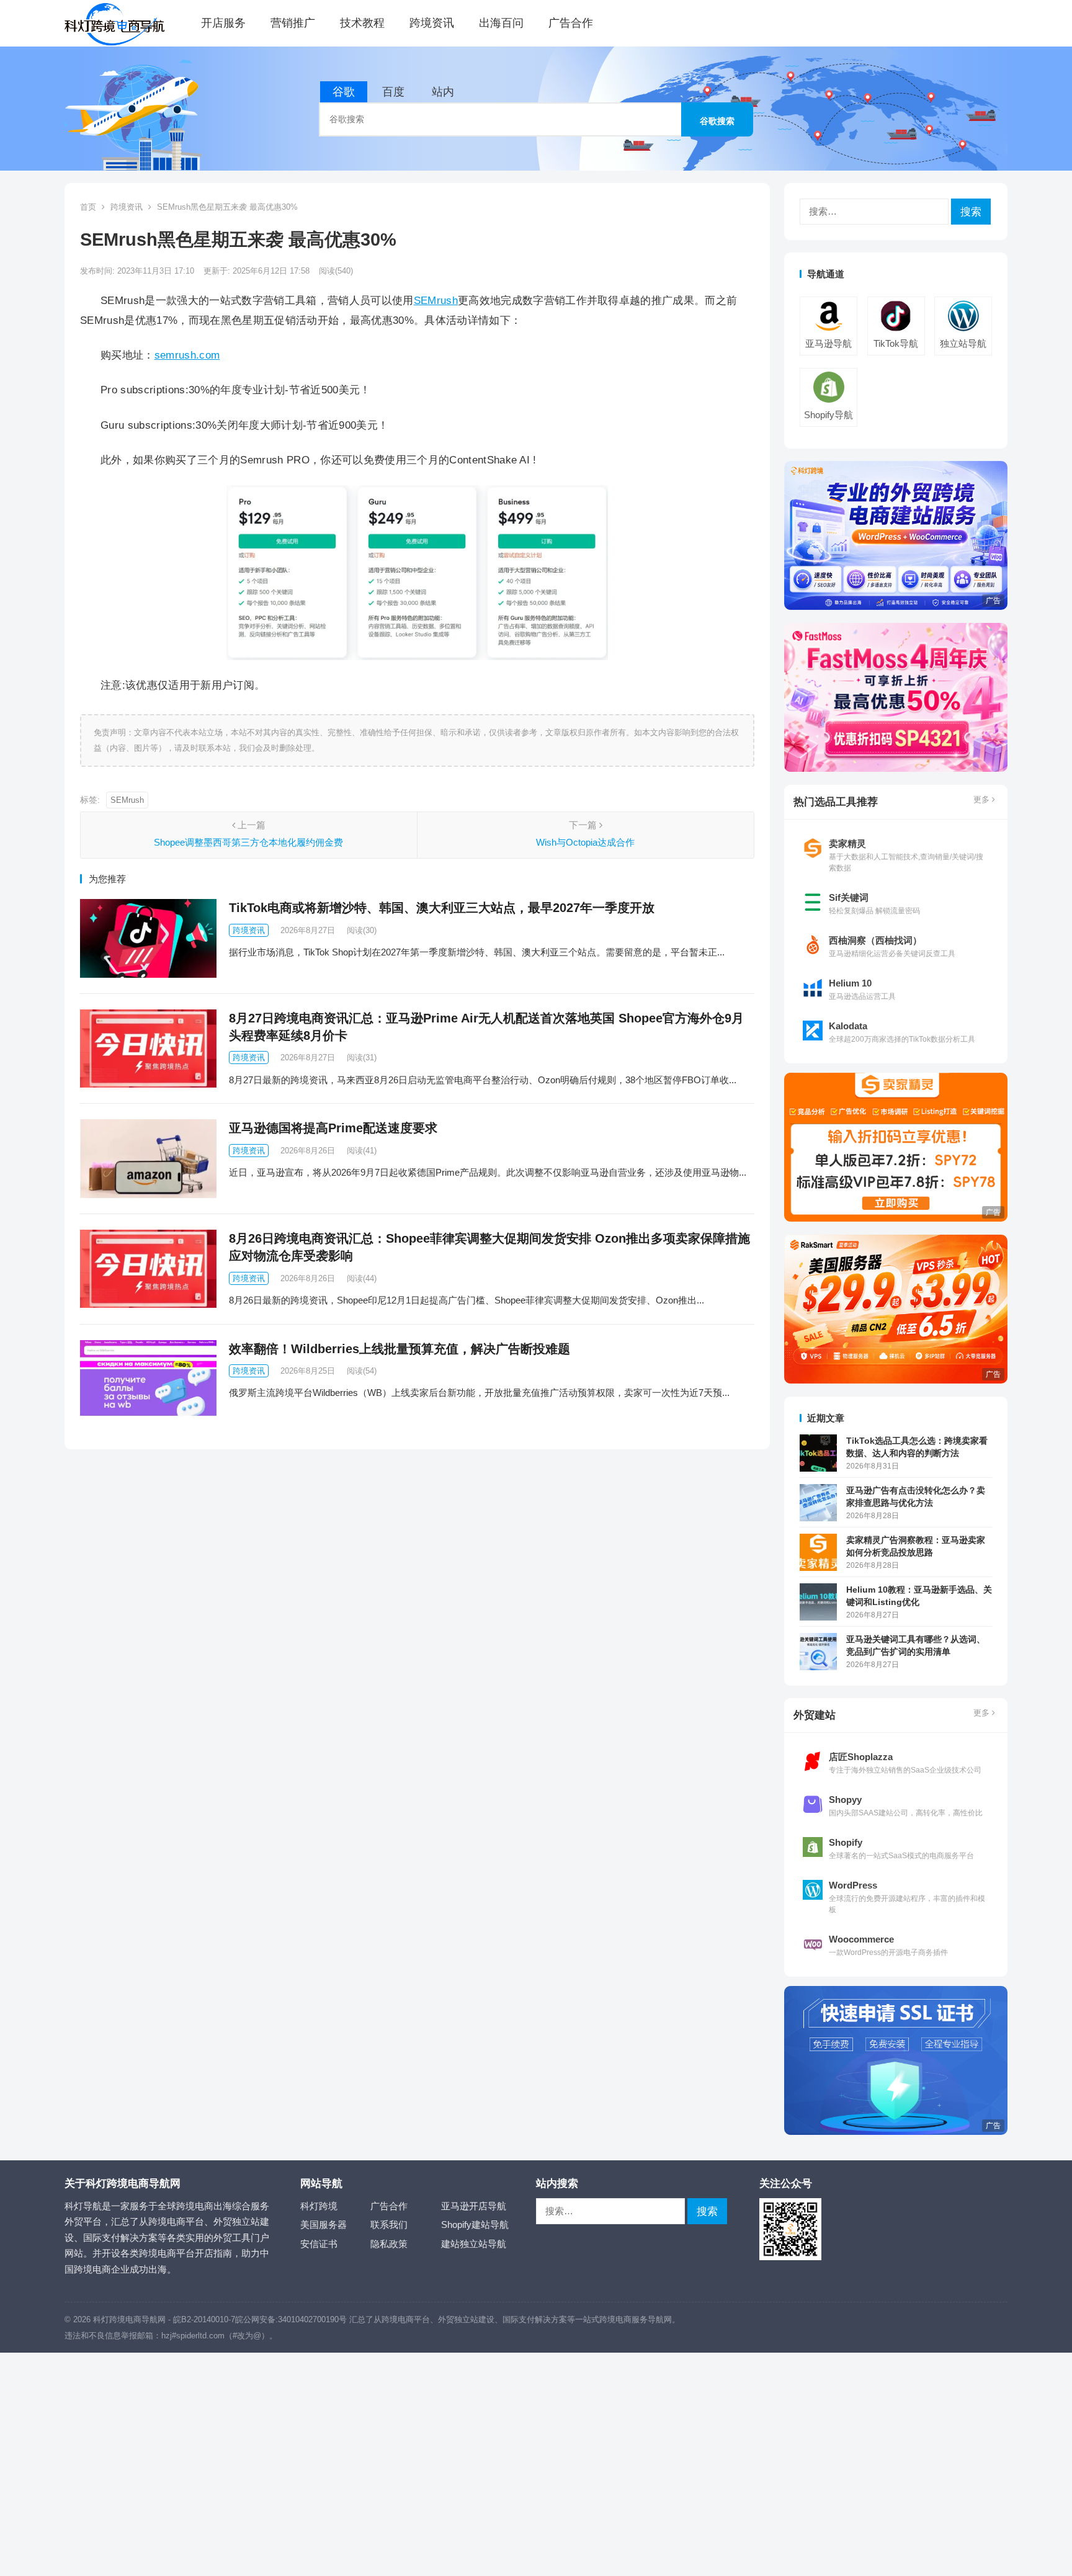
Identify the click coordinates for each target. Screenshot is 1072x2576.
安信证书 (319, 2244)
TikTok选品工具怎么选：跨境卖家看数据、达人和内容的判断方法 (917, 1447)
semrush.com (187, 355)
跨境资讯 (432, 23)
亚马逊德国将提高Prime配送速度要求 (333, 1128)
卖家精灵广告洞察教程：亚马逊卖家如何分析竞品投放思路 (916, 1546)
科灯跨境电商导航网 (129, 2319)
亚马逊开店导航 (474, 2206)
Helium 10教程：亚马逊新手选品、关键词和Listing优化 (919, 1596)
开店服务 (223, 23)
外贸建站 (815, 1715)
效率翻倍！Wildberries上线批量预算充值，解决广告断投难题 (400, 1349)
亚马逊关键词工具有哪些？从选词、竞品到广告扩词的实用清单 (916, 1645)
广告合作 (571, 23)
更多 (983, 799)
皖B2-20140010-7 (204, 2319)
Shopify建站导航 (475, 2225)
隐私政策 (389, 2244)
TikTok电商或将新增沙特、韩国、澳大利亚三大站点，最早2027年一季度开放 (442, 908)
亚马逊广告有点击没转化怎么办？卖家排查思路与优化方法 (916, 1496)
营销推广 (293, 23)
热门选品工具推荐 (836, 802)
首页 (88, 207)
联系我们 (389, 2225)
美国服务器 (324, 2225)
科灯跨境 (319, 2206)
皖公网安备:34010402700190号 (291, 2319)
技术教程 (362, 23)
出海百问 (501, 23)
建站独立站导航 (474, 2244)
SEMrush (436, 300)
